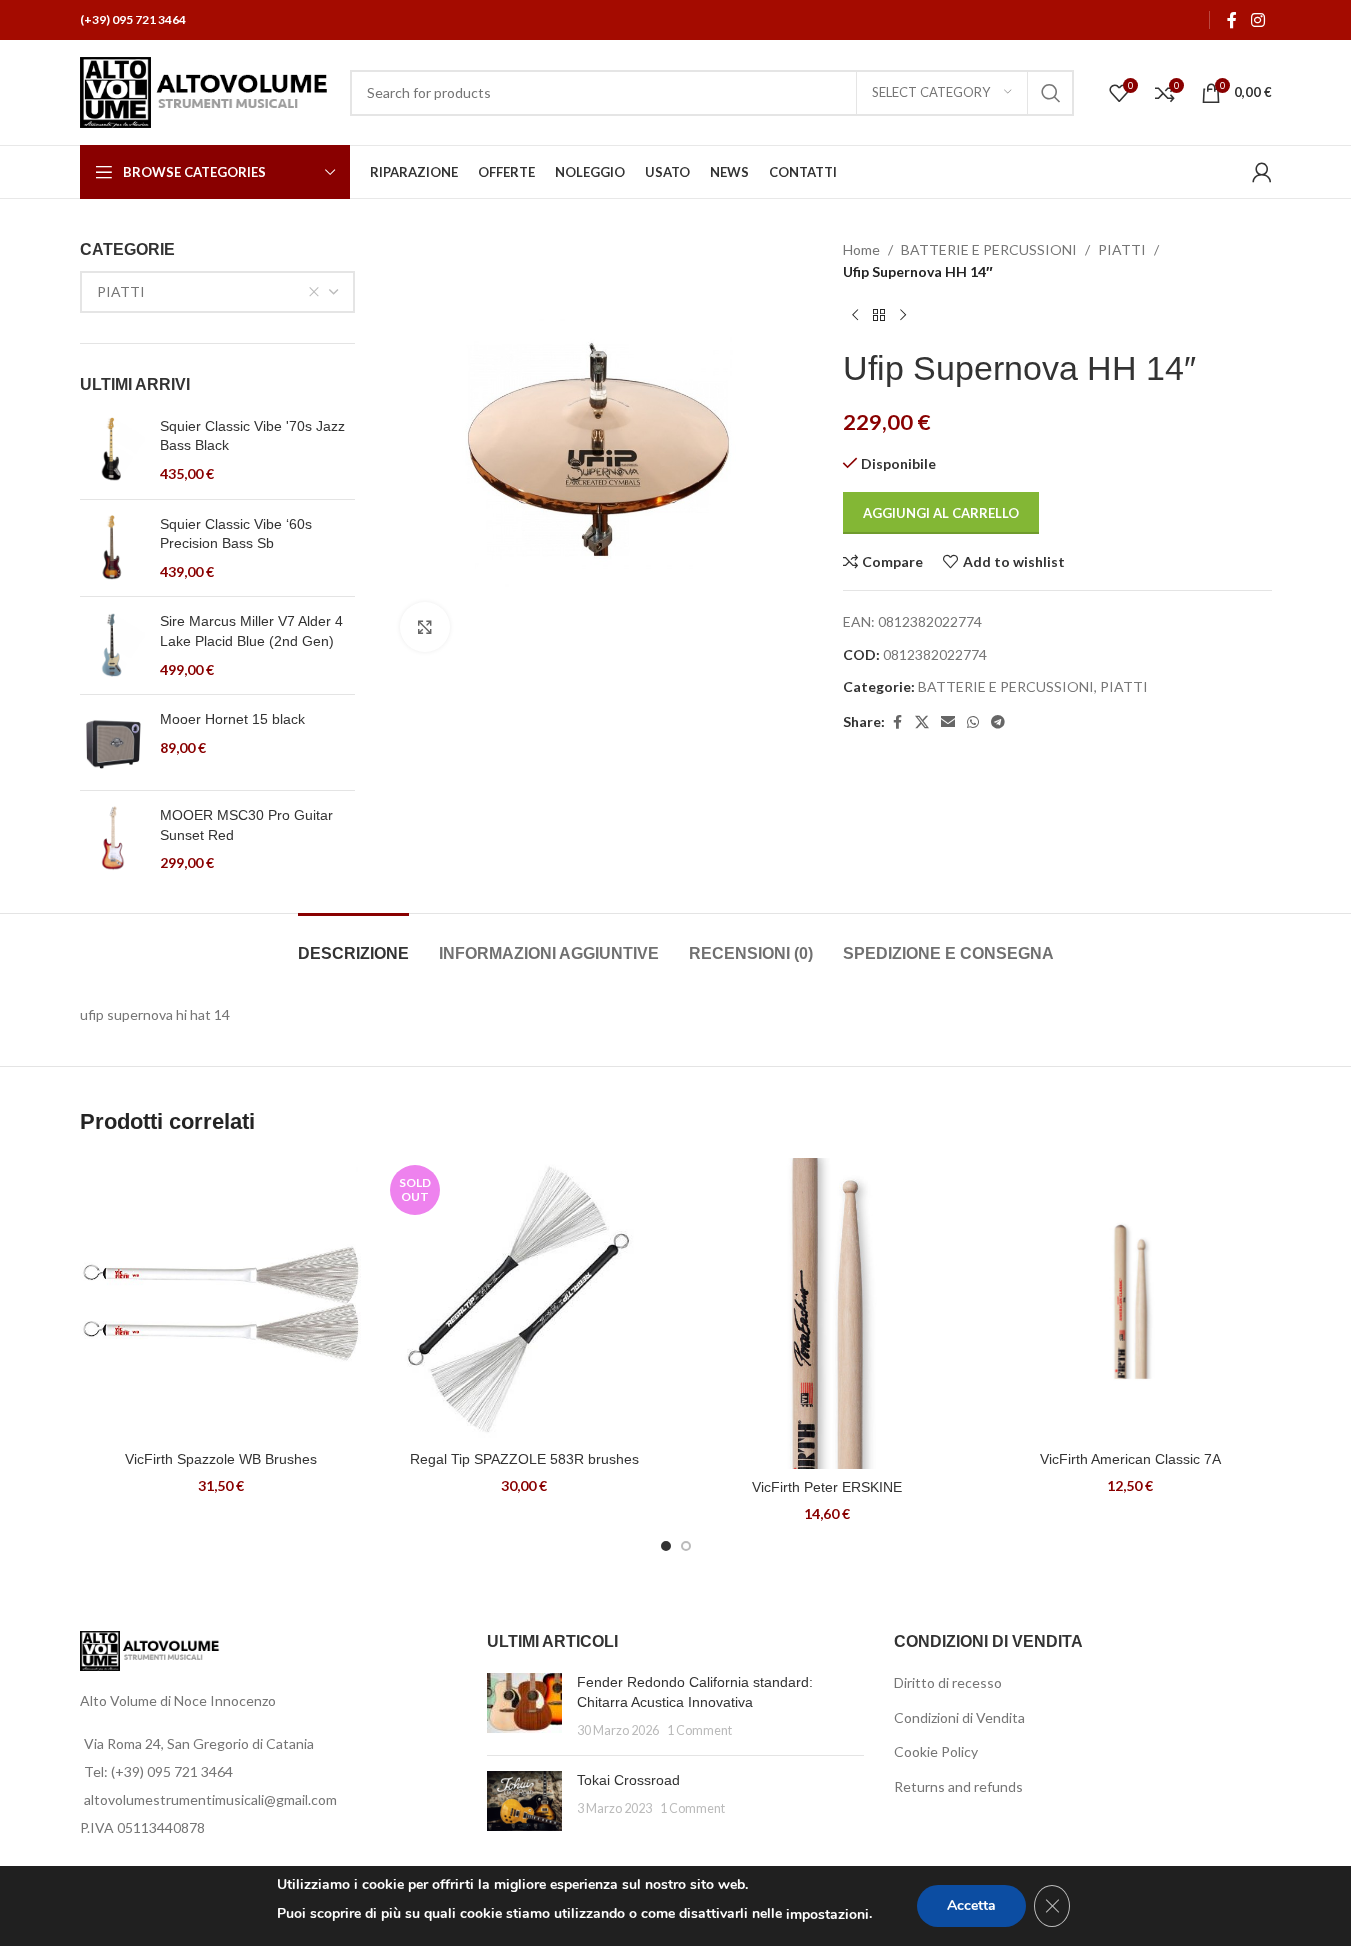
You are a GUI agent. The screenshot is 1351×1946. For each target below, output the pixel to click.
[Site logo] (205, 90)
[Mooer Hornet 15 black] (112, 742)
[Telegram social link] (998, 722)
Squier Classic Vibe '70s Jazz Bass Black (252, 436)
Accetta (971, 1905)
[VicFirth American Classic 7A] (1130, 1299)
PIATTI (1122, 249)
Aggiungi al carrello (941, 513)
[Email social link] (948, 722)
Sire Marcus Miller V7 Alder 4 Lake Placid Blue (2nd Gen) (251, 631)
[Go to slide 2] (686, 1546)
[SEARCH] (1051, 93)
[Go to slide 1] (666, 1546)
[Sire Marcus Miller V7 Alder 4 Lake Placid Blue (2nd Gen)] (112, 645)
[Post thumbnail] (524, 1706)
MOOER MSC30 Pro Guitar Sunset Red (246, 825)
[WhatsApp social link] (973, 722)
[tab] (353, 943)
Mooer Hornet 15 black (232, 719)
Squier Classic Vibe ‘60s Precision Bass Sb (236, 534)
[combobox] (218, 292)
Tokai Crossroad (628, 1780)
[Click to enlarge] (425, 627)
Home (861, 249)
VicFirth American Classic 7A (1130, 1459)
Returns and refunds (958, 1786)
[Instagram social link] (1257, 20)
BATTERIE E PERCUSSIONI (989, 249)
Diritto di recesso (948, 1682)
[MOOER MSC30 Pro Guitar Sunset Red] (112, 839)
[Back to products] (879, 316)
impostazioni (827, 1914)
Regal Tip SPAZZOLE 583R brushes (524, 1459)
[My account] (1262, 172)
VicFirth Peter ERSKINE (827, 1487)
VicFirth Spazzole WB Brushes (221, 1459)
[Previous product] (855, 316)
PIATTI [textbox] (121, 291)
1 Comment (699, 1730)
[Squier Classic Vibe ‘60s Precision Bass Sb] (112, 548)
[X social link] (922, 722)
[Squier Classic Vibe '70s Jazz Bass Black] (112, 450)
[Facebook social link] (1232, 20)
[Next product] (903, 316)
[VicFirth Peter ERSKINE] (827, 1313)
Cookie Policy (936, 1751)
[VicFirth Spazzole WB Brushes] (221, 1299)
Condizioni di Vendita (959, 1717)
